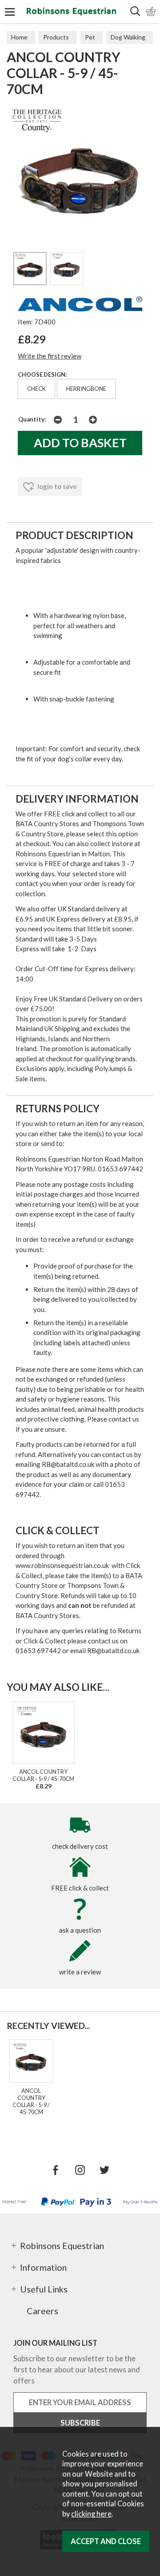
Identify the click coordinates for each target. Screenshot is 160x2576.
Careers (42, 2311)
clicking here (91, 2514)
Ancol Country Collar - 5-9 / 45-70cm (43, 1775)
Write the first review (50, 356)
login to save (56, 486)
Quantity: (32, 419)
